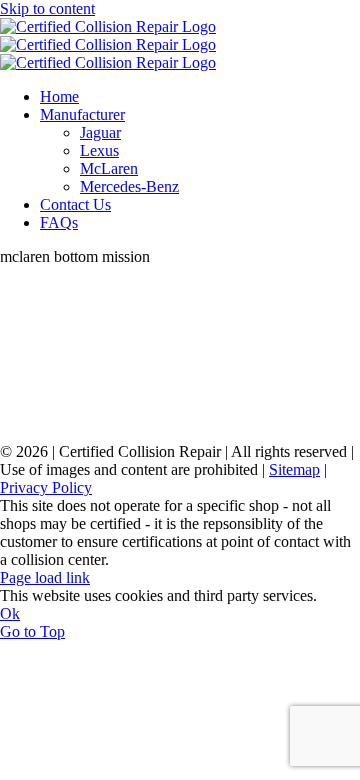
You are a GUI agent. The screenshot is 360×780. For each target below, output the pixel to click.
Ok (10, 613)
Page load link (45, 577)
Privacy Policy (46, 487)
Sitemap (294, 469)
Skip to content (47, 8)
